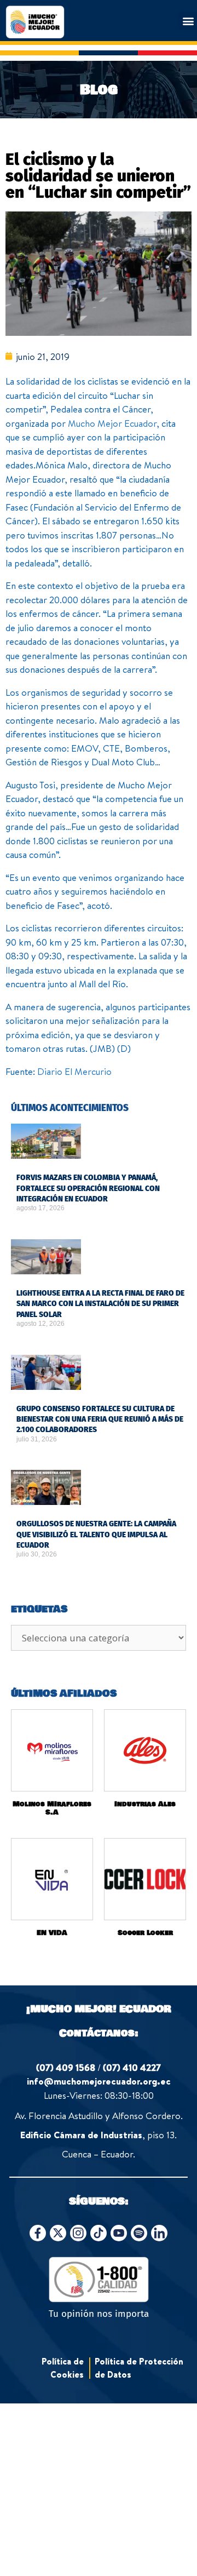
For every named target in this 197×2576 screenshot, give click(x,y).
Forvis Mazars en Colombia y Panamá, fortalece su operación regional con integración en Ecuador (88, 1188)
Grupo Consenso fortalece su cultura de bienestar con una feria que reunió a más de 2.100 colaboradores (100, 1419)
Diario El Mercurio (74, 1071)
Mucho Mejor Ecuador (112, 423)
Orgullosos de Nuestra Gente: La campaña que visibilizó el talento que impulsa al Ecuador (96, 1535)
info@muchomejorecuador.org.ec (99, 2081)
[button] (188, 21)
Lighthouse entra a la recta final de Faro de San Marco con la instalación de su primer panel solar (100, 1304)
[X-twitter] (58, 2233)
